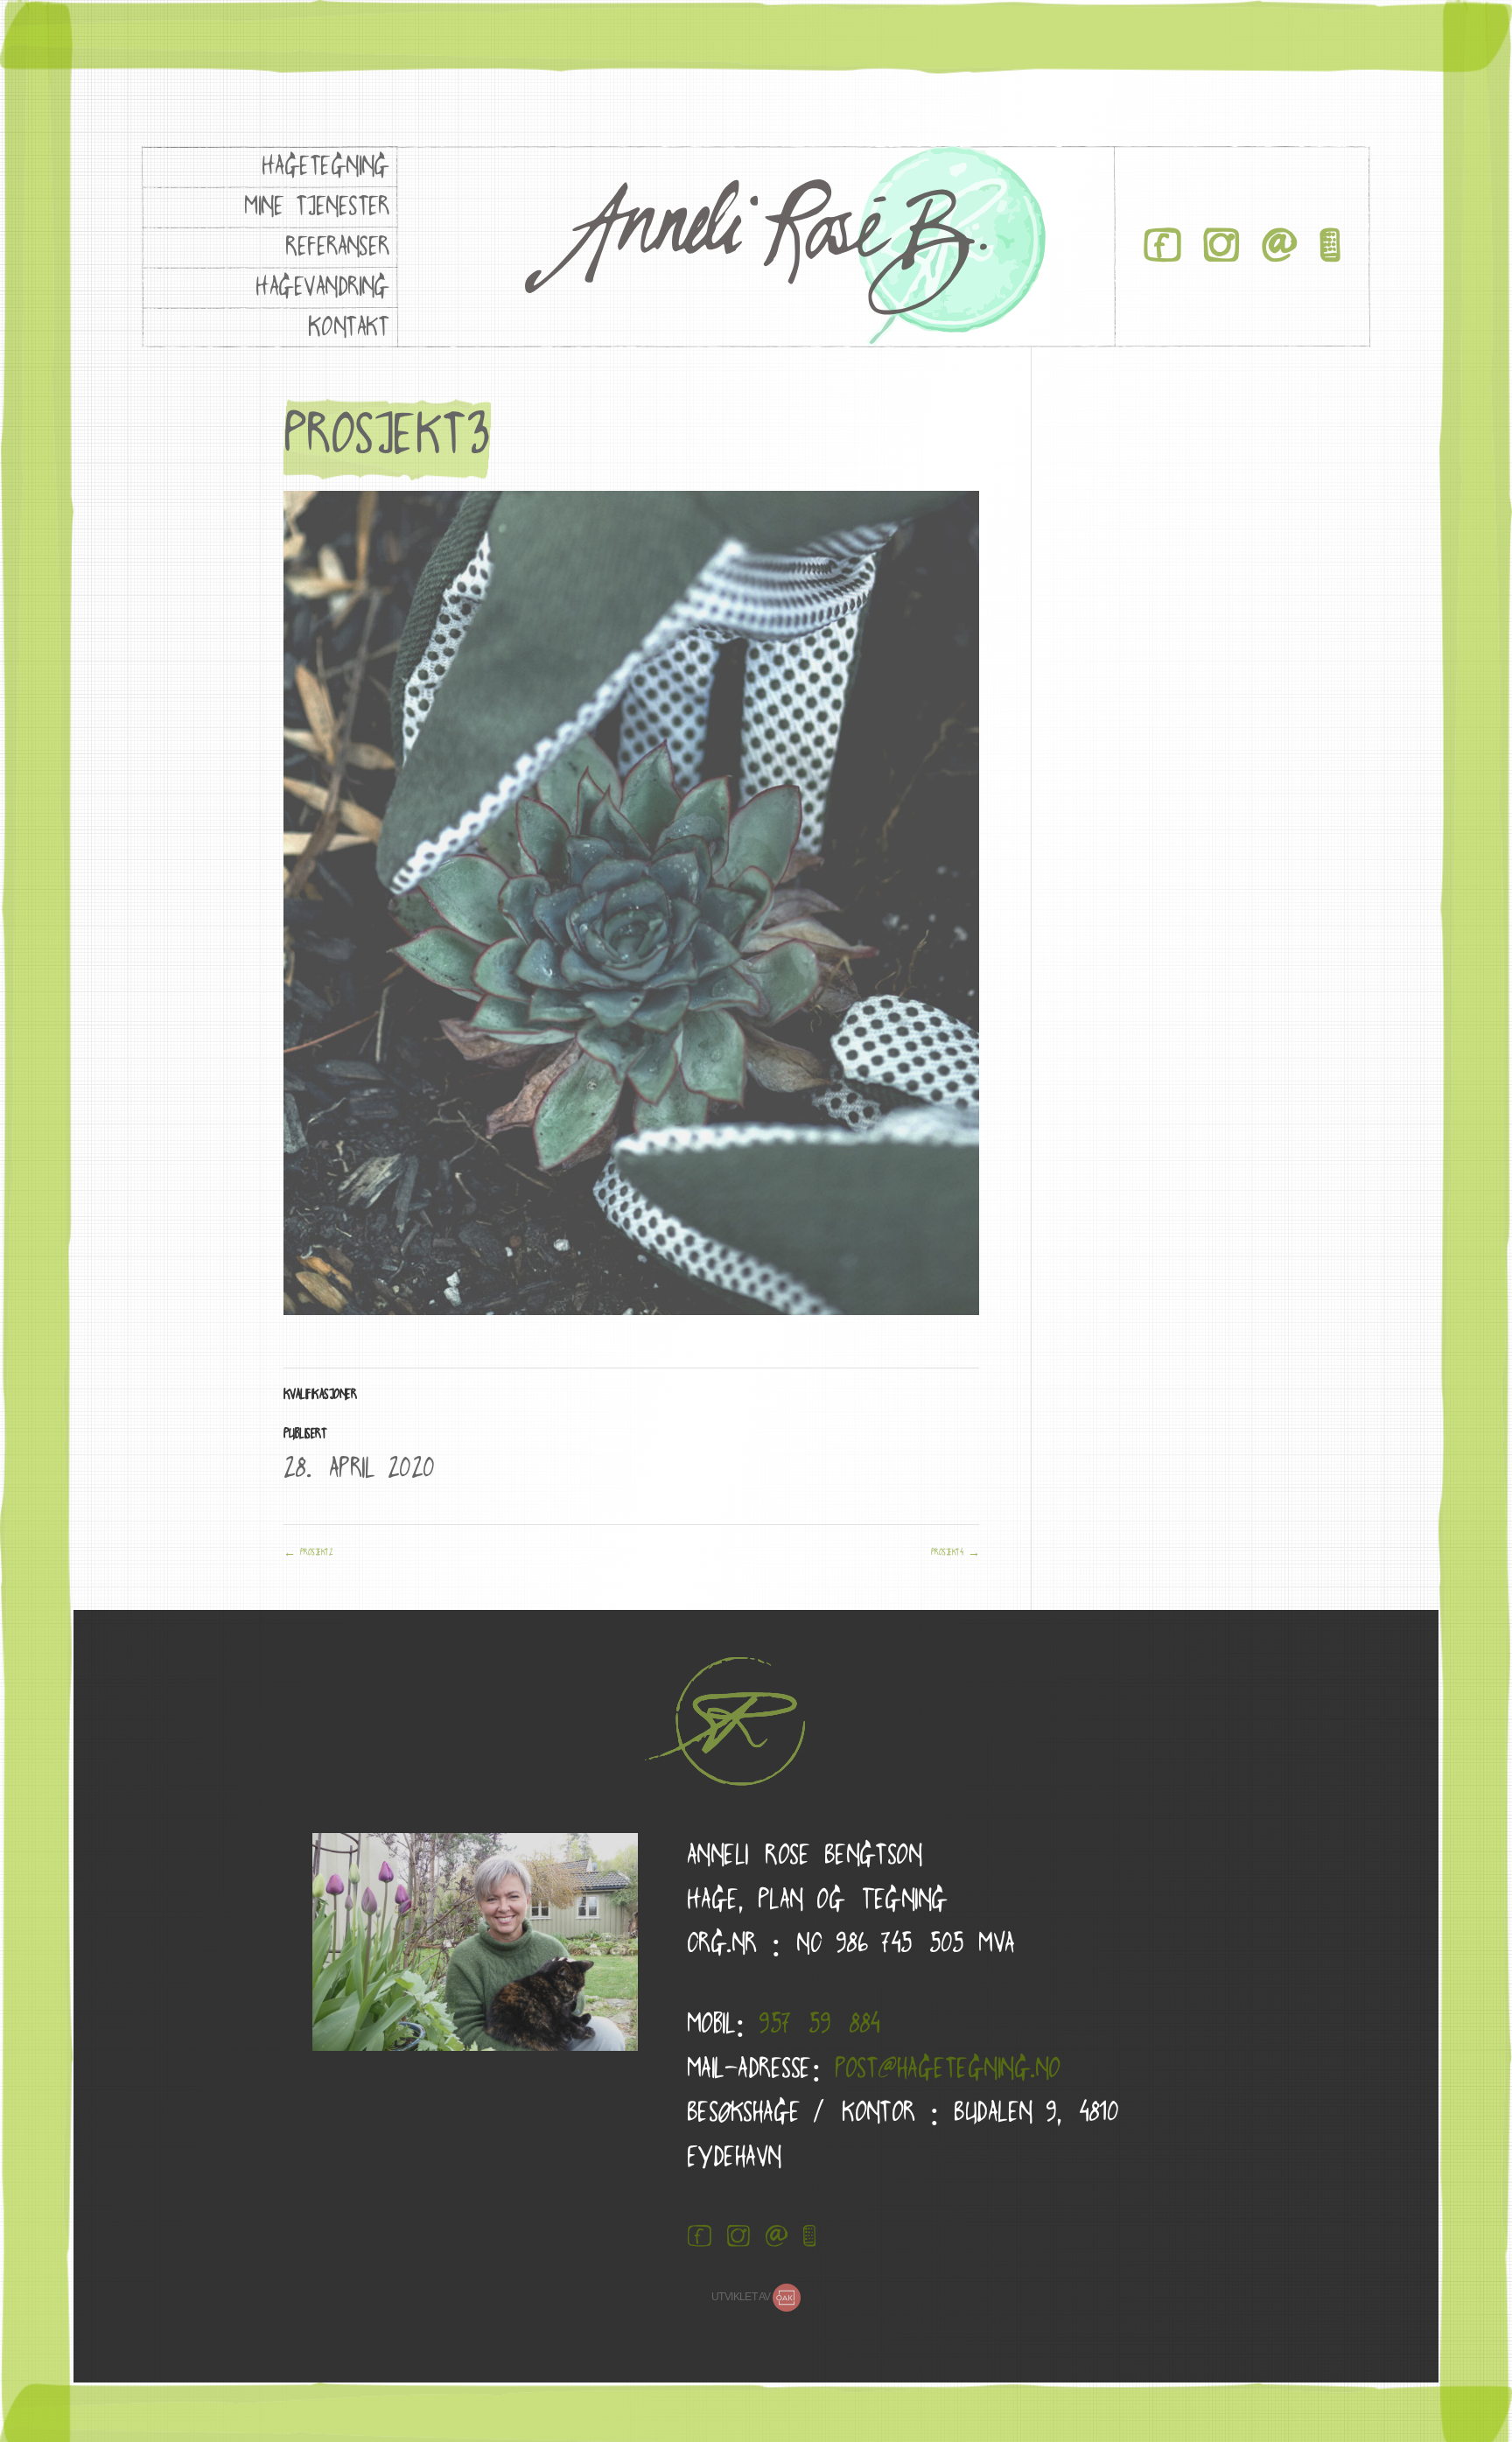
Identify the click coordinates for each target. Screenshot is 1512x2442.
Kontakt (349, 327)
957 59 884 (819, 2023)
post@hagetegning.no (948, 2068)
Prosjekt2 (308, 1552)
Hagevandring (322, 287)
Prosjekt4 (955, 1552)
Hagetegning (325, 166)
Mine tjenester (317, 206)
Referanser (337, 246)
